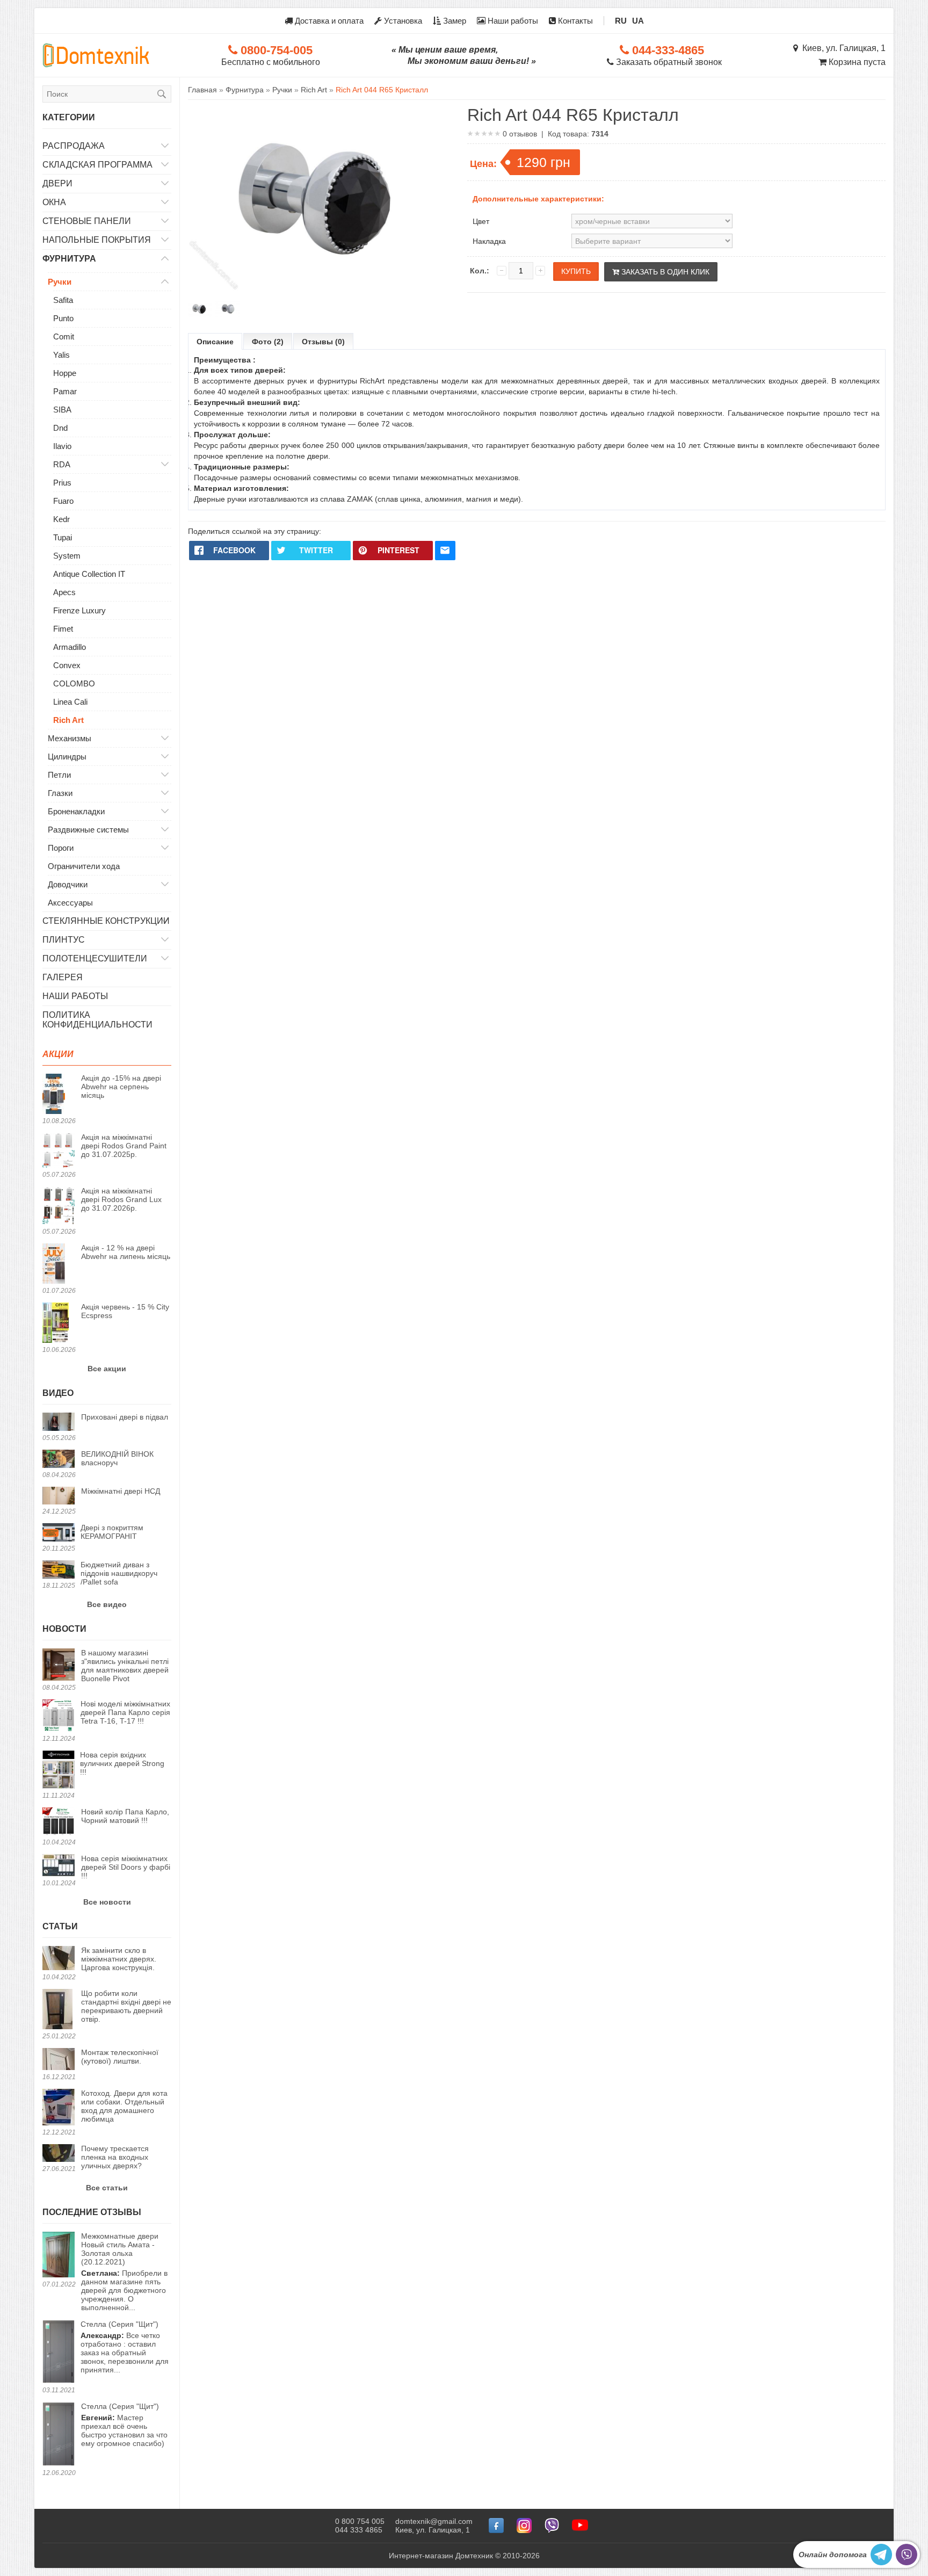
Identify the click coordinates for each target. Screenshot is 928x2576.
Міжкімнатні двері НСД (121, 1491)
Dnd (60, 428)
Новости (64, 1629)
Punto (63, 318)
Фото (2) (268, 342)
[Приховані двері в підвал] (59, 1423)
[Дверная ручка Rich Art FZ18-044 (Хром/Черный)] (200, 309)
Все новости (107, 1902)
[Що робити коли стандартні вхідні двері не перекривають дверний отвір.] (59, 2010)
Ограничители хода (84, 866)
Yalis (61, 355)
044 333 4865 (359, 2530)
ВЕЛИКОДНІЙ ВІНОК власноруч (117, 1458)
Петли (59, 775)
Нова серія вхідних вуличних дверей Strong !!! (122, 1763)
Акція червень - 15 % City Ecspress (125, 1311)
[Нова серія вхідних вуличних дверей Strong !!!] (59, 1770)
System (67, 556)
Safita (63, 300)
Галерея (63, 977)
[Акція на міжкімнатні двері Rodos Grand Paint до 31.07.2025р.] (59, 1151)
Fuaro (63, 501)
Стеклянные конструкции (106, 921)
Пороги (61, 848)
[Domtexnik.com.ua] (96, 55)
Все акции (107, 1369)
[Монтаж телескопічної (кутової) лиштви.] (59, 2060)
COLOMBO (74, 683)
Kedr (61, 519)
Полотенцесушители (95, 958)
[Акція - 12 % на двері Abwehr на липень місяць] (59, 1264)
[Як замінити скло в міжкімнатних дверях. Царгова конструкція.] (59, 1959)
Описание (215, 342)
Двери (57, 183)
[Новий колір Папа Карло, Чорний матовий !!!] (59, 1822)
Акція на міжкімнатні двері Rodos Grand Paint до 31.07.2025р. (124, 1146)
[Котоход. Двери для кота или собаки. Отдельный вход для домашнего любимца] (59, 2108)
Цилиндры (67, 757)
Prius (62, 483)
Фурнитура (69, 259)
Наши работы (512, 21)
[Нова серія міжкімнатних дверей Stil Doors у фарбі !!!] (59, 1866)
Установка (402, 21)
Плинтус (64, 940)
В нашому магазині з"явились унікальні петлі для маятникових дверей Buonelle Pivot (125, 1666)
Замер (454, 21)
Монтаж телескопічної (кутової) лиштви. (120, 2057)
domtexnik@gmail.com (434, 2521)
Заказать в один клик (664, 272)
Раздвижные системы (88, 830)
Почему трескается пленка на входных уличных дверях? (115, 2157)
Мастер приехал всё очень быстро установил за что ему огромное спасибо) (124, 2425)
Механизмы (70, 738)
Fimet (63, 629)
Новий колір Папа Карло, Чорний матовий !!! (125, 1816)
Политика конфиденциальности (97, 1020)
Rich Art (68, 720)
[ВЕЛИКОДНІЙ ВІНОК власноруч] (59, 1460)
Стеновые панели (87, 221)
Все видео (107, 1604)
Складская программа (97, 165)
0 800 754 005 (360, 2521)
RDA (62, 464)
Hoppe (65, 373)
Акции (58, 1054)
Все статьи (107, 2188)
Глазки (60, 793)
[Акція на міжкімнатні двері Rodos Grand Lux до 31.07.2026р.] (59, 1206)
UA (638, 21)
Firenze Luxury (79, 610)
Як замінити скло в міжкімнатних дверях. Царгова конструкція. (119, 1959)
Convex (67, 665)
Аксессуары (70, 903)
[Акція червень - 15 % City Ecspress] (59, 1323)
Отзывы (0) (323, 342)
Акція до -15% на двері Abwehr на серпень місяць (121, 1087)
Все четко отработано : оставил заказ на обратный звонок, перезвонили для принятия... (125, 2347)
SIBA (62, 410)
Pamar (65, 391)
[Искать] (162, 94)
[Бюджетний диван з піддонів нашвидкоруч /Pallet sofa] (59, 1570)
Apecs (64, 592)
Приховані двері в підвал (125, 1417)
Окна (54, 202)
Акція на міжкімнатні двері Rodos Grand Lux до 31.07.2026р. (121, 1199)
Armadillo (70, 647)
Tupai (63, 537)
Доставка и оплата (328, 21)
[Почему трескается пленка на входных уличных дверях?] (59, 2154)
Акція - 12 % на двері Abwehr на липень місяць (126, 1252)
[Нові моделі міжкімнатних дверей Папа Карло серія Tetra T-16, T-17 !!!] (59, 1716)
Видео (58, 1393)
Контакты (574, 21)
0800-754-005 (275, 50)
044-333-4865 (666, 50)
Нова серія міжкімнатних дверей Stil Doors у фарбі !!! (126, 1867)
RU (621, 21)
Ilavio (62, 446)
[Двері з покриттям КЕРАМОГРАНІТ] (59, 1533)
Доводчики (68, 884)
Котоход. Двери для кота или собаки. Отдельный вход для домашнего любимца (124, 2106)
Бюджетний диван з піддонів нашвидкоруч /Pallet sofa (119, 1573)
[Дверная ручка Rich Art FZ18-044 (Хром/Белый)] (227, 309)
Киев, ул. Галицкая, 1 (842, 48)
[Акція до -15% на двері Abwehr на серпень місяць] (59, 1095)
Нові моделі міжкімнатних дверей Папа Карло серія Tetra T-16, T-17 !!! (125, 1712)
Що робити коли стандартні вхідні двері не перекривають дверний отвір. (126, 2006)
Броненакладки (76, 811)
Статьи (60, 1926)
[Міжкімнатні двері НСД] (59, 1497)
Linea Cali (70, 702)
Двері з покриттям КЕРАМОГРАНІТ (112, 1532)
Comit (64, 337)
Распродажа (74, 146)
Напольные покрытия (97, 240)
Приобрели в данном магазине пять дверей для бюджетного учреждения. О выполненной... (124, 2272)
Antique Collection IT (89, 574)
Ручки (60, 282)
